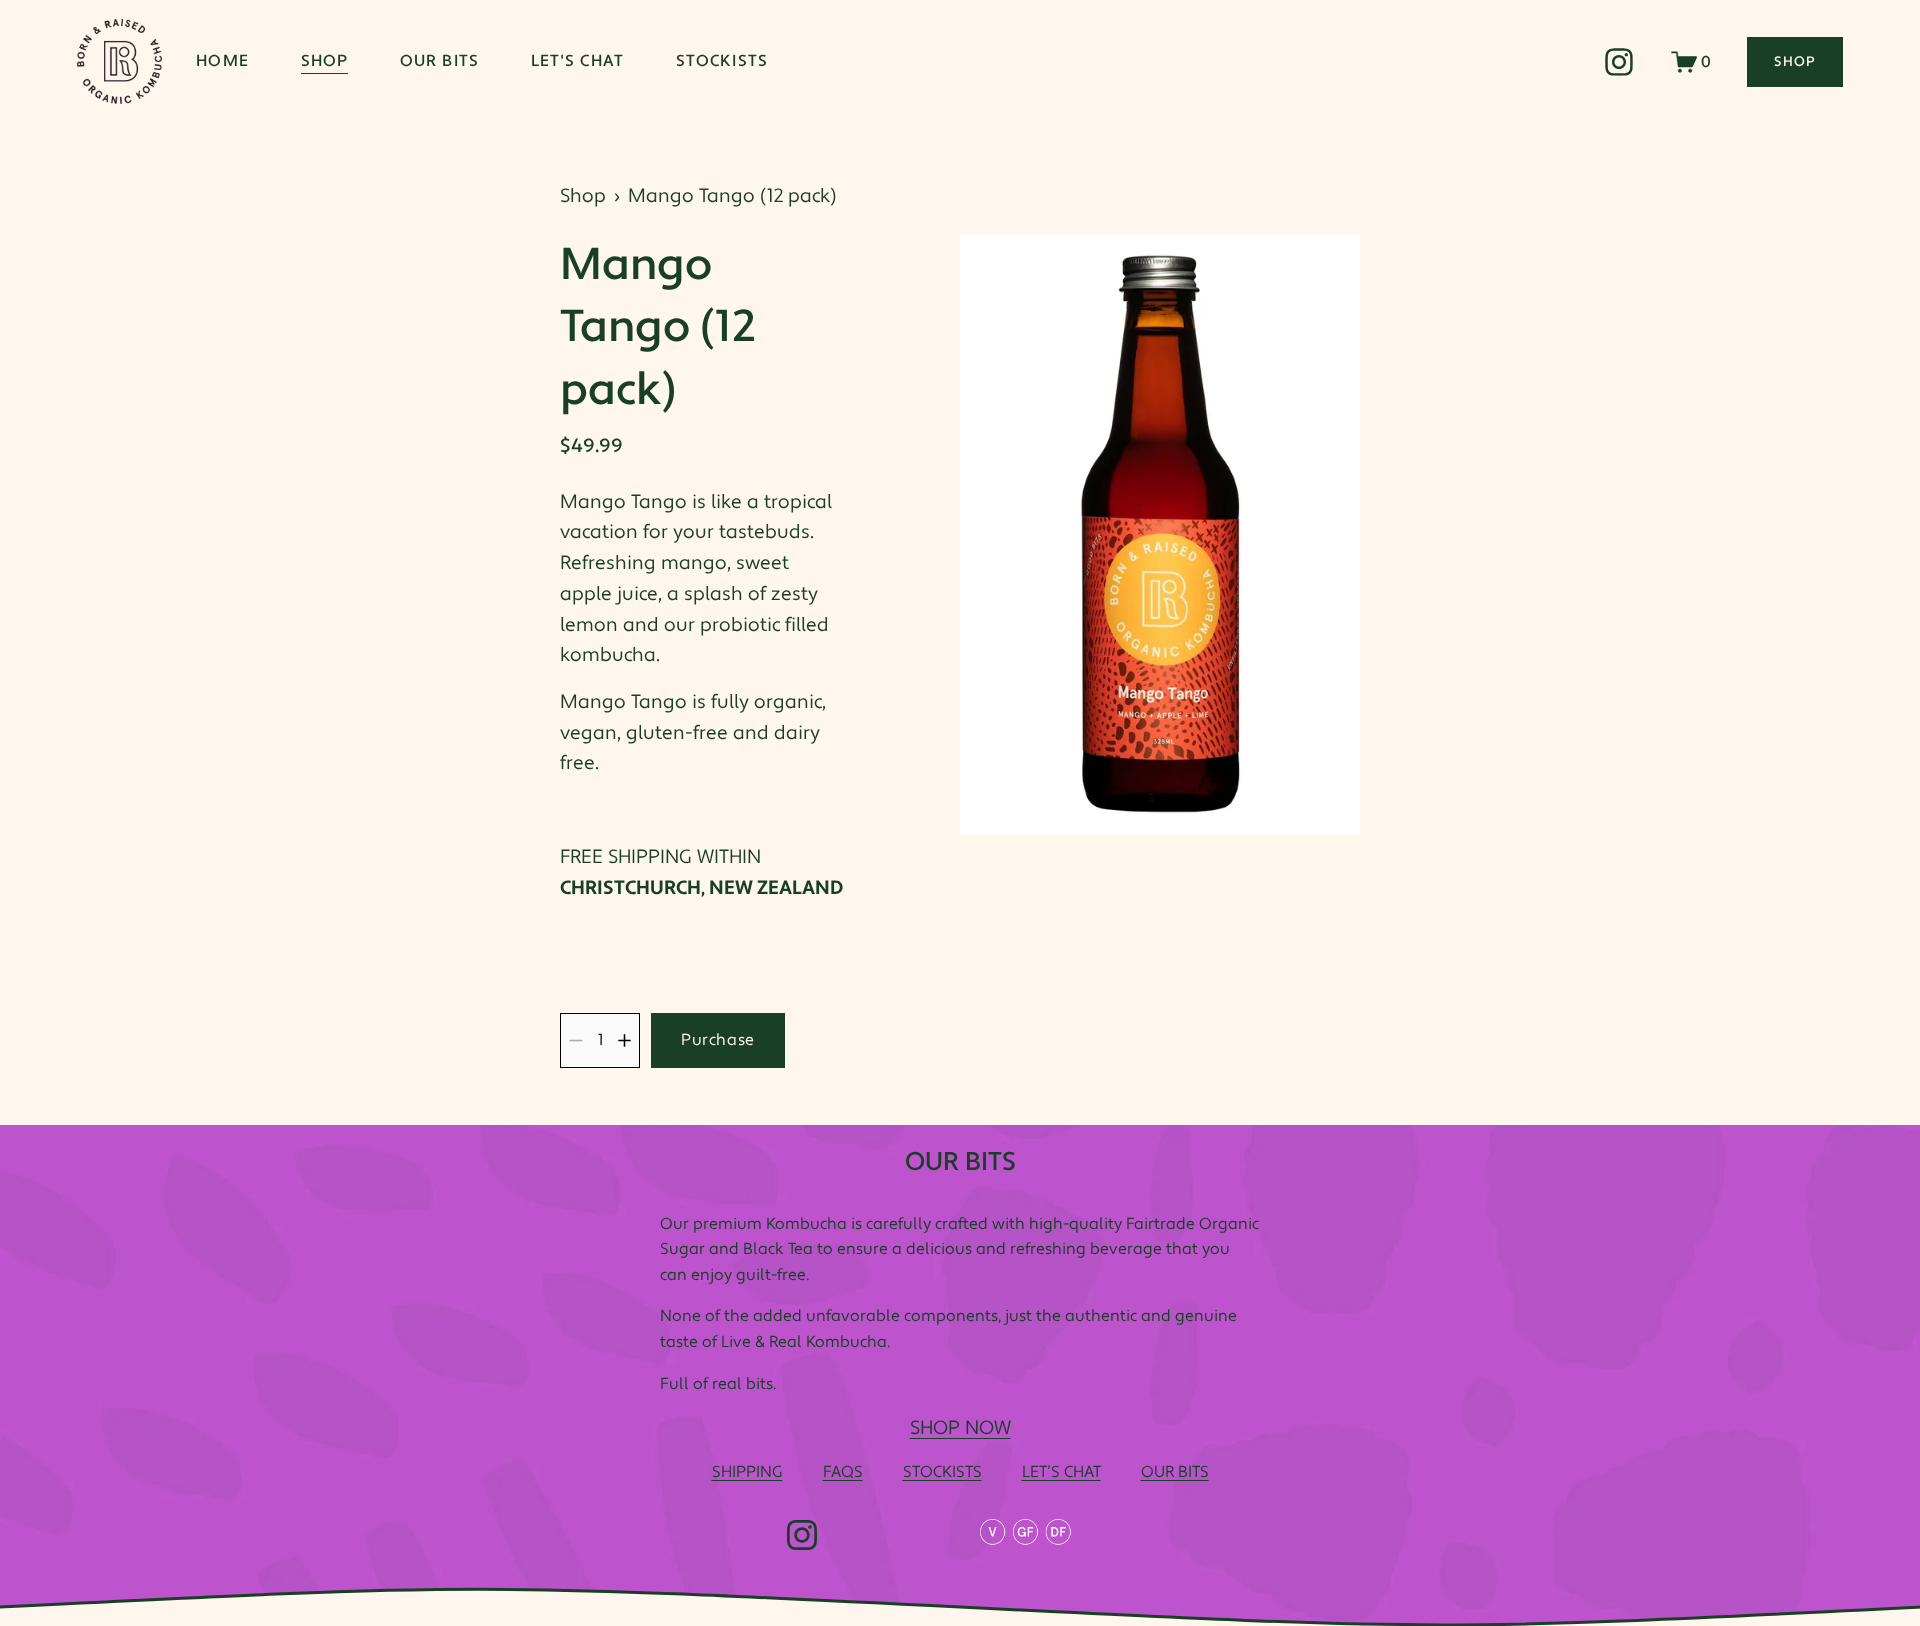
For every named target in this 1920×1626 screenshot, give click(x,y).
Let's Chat (577, 61)
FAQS (843, 1472)
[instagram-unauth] (1619, 62)
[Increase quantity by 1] (624, 1040)
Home (222, 61)
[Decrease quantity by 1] (575, 1040)
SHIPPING (747, 1472)
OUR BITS (1175, 1472)
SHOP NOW (960, 1428)
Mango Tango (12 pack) (732, 196)
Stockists (722, 61)
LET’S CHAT (1061, 1472)
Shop (324, 61)
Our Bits (439, 61)
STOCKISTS (942, 1472)
